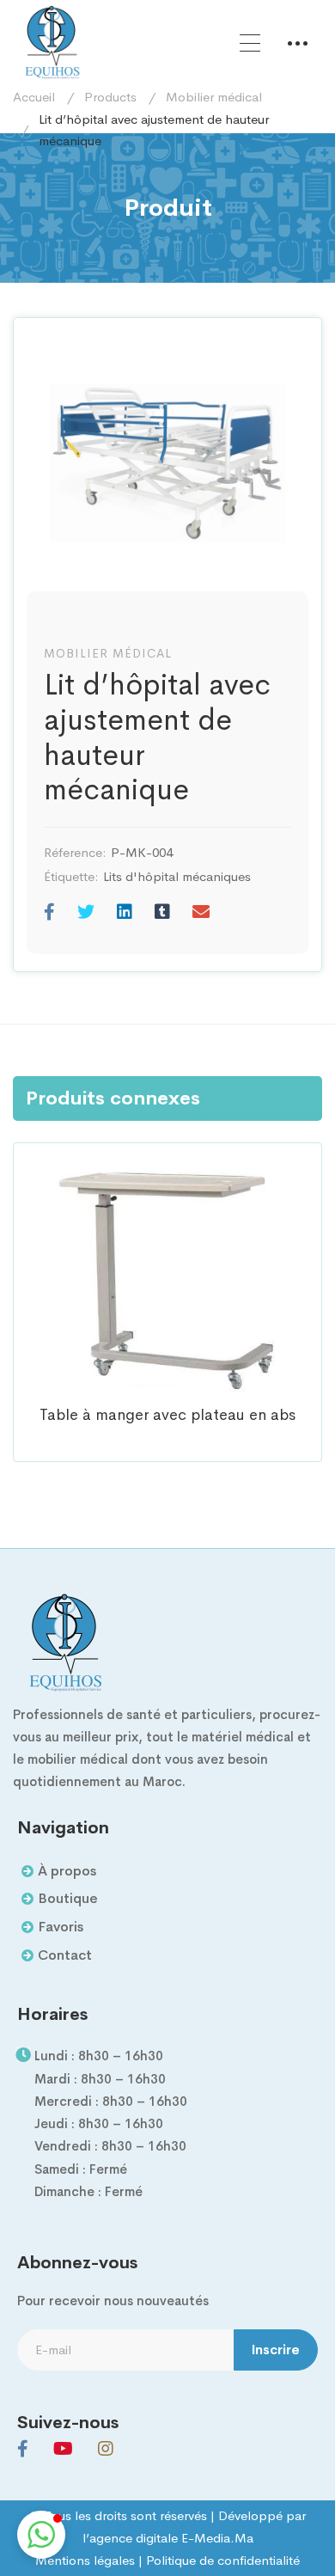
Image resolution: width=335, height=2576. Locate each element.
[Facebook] (49, 913)
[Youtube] (63, 2449)
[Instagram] (106, 2449)
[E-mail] (201, 913)
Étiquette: (71, 876)
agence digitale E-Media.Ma (171, 2538)
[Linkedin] (125, 913)
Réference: (75, 852)
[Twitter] (86, 913)
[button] (41, 2535)
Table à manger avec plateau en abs (167, 1415)
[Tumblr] (162, 913)
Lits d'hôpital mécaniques (177, 876)
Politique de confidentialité (223, 2560)
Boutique (68, 1898)
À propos (67, 1871)
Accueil (34, 97)
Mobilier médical (214, 97)
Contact (65, 1955)
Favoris (61, 1927)
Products (110, 97)
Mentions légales (85, 2560)
